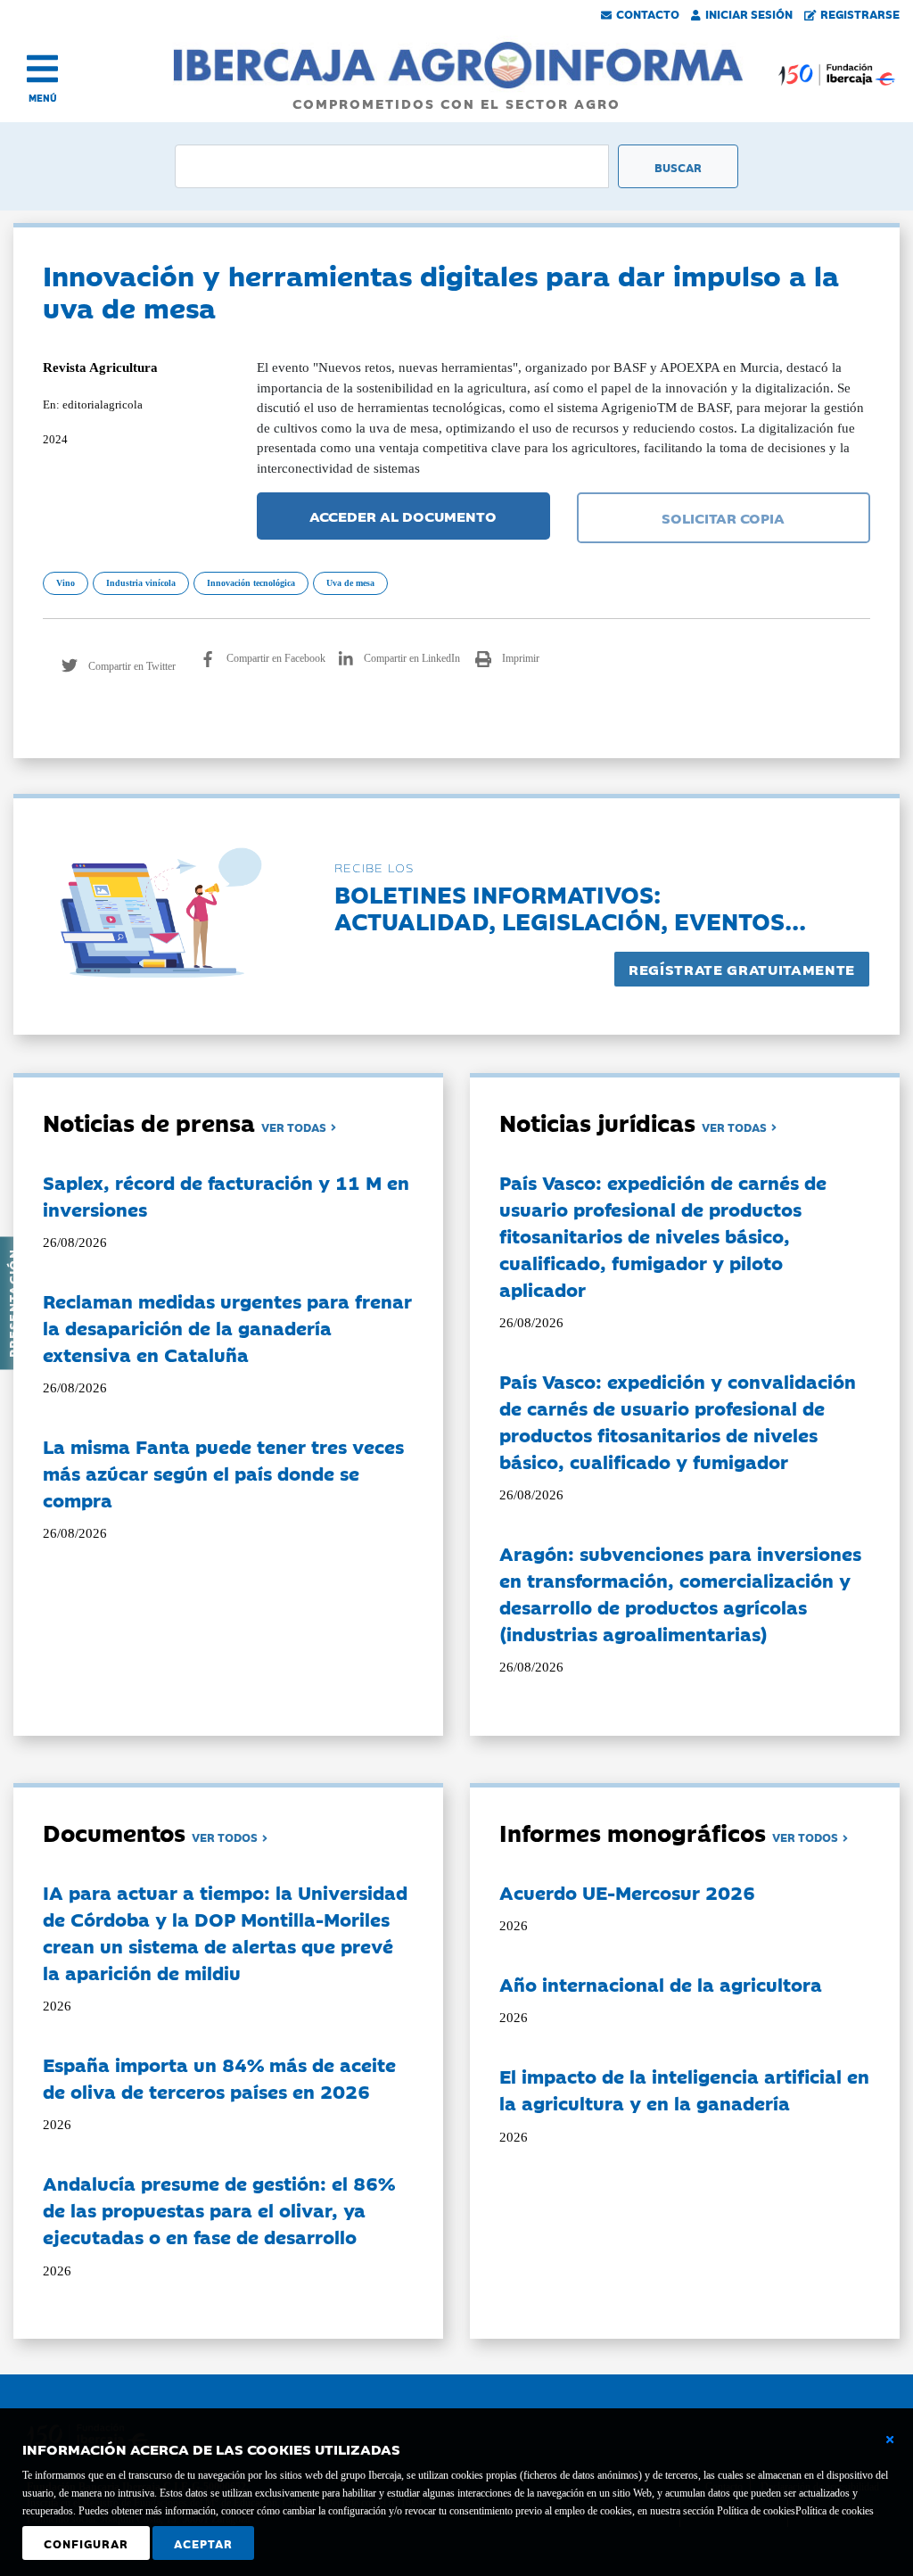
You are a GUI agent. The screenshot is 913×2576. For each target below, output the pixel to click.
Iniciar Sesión (749, 13)
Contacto (648, 13)
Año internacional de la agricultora (661, 1984)
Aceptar (203, 2543)
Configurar (86, 2543)
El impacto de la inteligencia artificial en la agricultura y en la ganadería (684, 2089)
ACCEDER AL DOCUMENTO (403, 516)
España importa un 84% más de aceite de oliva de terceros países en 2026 (219, 2077)
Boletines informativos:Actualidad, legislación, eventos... (570, 907)
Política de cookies (835, 2511)
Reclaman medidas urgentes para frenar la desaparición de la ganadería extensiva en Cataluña (227, 1327)
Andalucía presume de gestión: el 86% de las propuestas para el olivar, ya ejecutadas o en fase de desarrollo (219, 2209)
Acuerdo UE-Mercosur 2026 (627, 1892)
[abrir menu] (42, 69)
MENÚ (43, 98)
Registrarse (860, 13)
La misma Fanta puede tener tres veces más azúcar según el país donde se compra (223, 1473)
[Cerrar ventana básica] (890, 2440)
